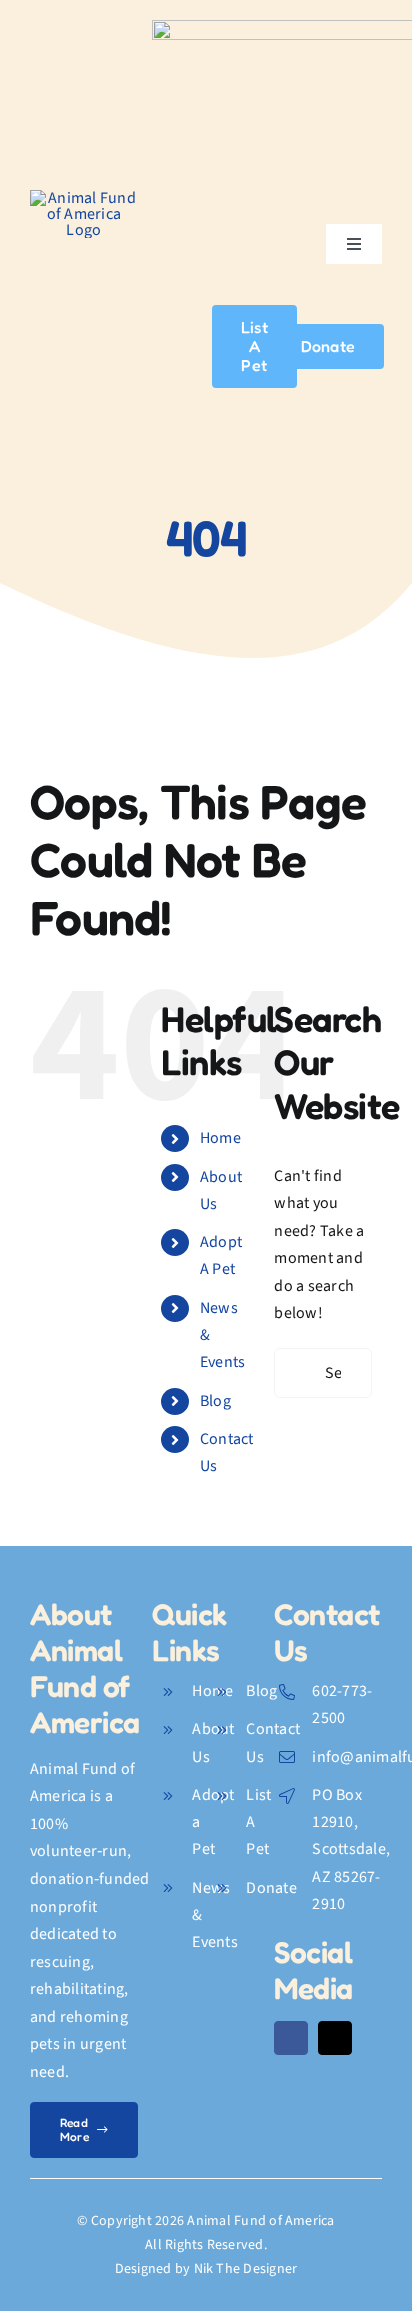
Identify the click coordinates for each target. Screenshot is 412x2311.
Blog (215, 1401)
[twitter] (335, 2038)
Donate (271, 1888)
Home (220, 1138)
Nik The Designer (246, 2269)
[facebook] (291, 2038)
